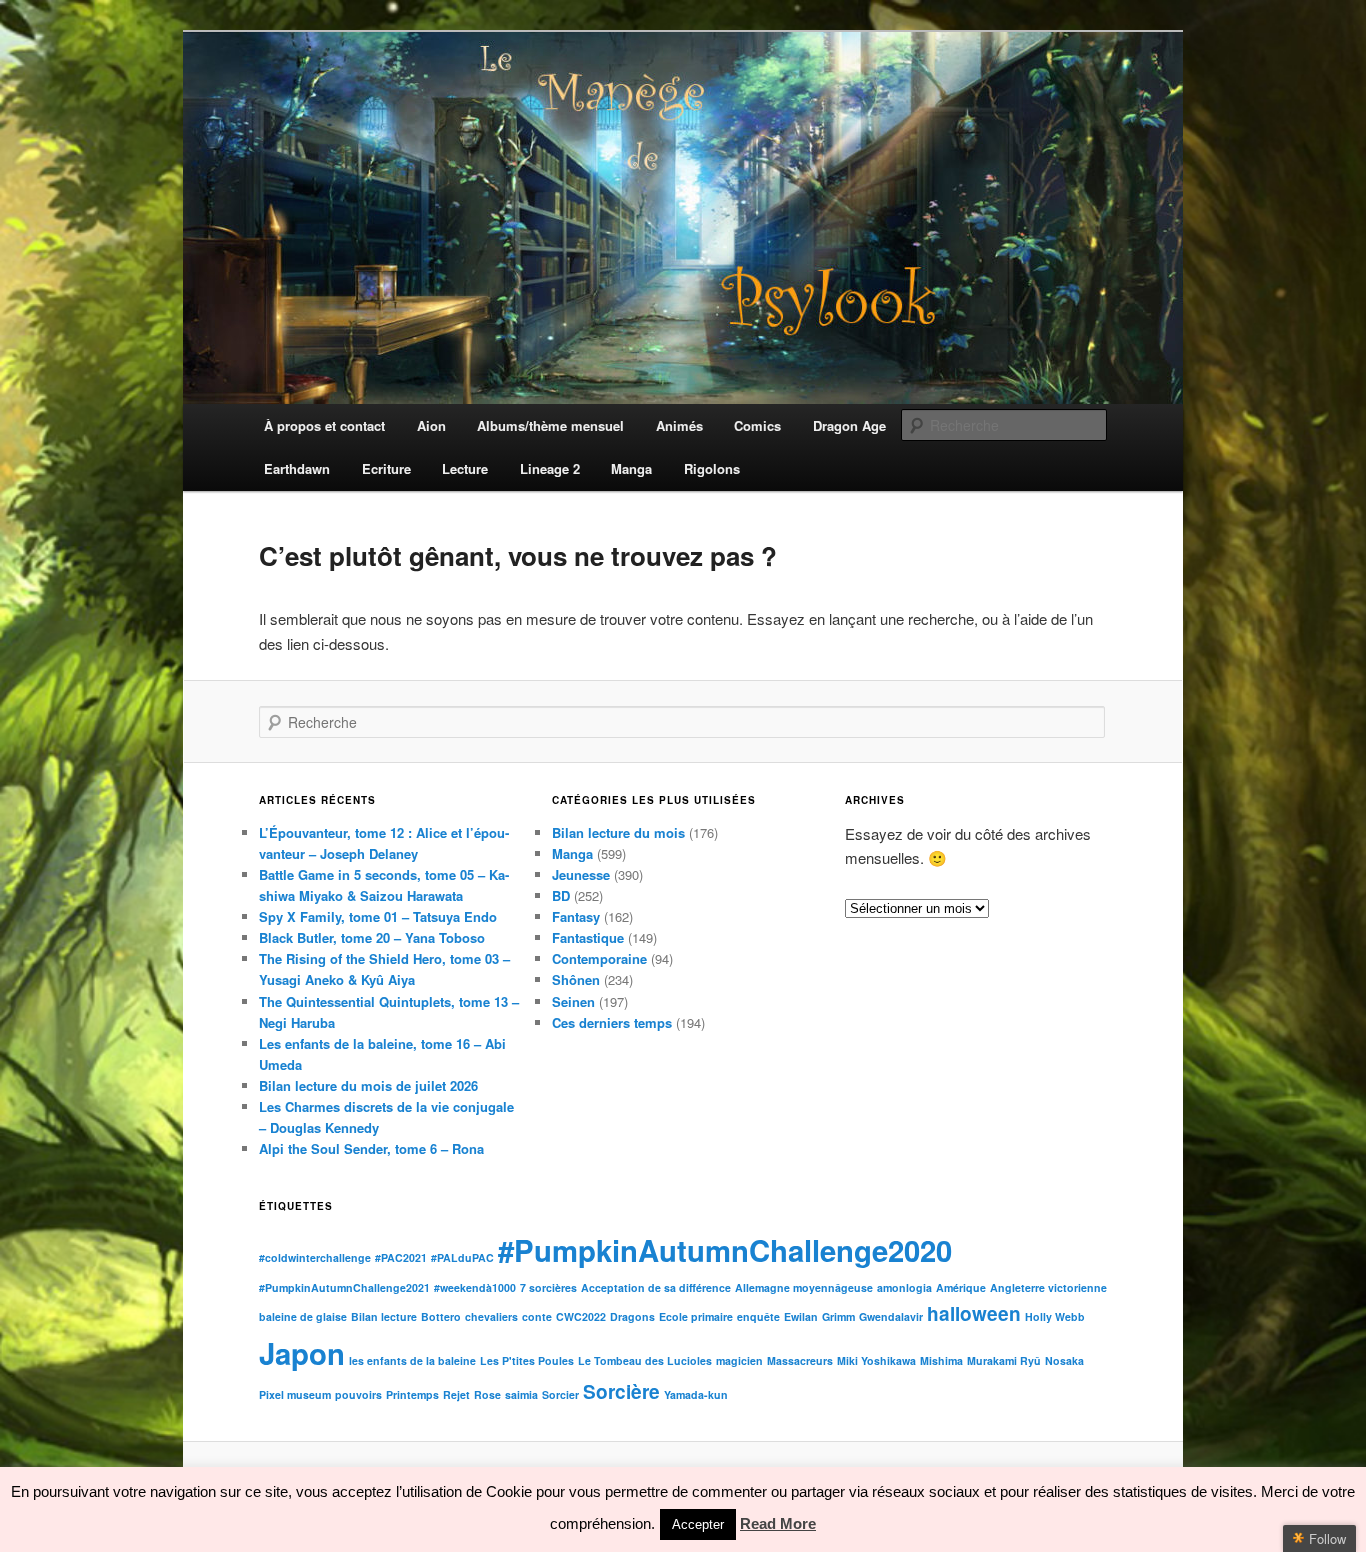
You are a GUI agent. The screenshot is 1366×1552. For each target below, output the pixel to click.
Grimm (838, 1316)
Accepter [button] (698, 1524)
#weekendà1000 (475, 1287)
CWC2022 (581, 1316)
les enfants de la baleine (412, 1360)
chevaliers (491, 1316)
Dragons (632, 1316)
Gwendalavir (891, 1316)
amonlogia (904, 1287)
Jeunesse (581, 874)
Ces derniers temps (612, 1022)
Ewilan (801, 1316)
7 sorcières (548, 1287)
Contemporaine (599, 958)
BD (561, 895)
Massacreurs (800, 1360)
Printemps (412, 1394)
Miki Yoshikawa (876, 1360)
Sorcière (621, 1391)
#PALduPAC (462, 1257)
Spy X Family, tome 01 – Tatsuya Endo (378, 916)
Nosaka (1064, 1360)
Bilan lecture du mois (618, 832)
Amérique (961, 1287)
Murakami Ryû (1004, 1360)
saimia (521, 1394)
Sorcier (560, 1394)
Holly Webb (1055, 1316)
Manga (572, 853)
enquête (758, 1316)
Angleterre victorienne (1048, 1287)
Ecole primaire (696, 1316)
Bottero (441, 1316)
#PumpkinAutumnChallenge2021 (344, 1287)
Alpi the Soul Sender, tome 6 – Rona (371, 1148)
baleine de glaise (303, 1316)
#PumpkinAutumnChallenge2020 (725, 1250)
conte (537, 1316)
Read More (778, 1523)
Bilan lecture (384, 1316)
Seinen (573, 1001)
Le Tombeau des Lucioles (645, 1360)
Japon (302, 1353)
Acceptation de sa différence (656, 1287)
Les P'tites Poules (527, 1360)
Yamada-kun (696, 1394)
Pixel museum (295, 1394)
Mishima (941, 1360)
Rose (487, 1394)
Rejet (456, 1394)
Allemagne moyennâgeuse (804, 1287)
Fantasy (576, 916)
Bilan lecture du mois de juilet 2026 (368, 1085)
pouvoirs (358, 1394)
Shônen (576, 979)
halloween (974, 1313)
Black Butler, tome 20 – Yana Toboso (372, 937)
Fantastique (588, 937)
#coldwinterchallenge (315, 1257)
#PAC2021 (401, 1257)
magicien (739, 1360)
